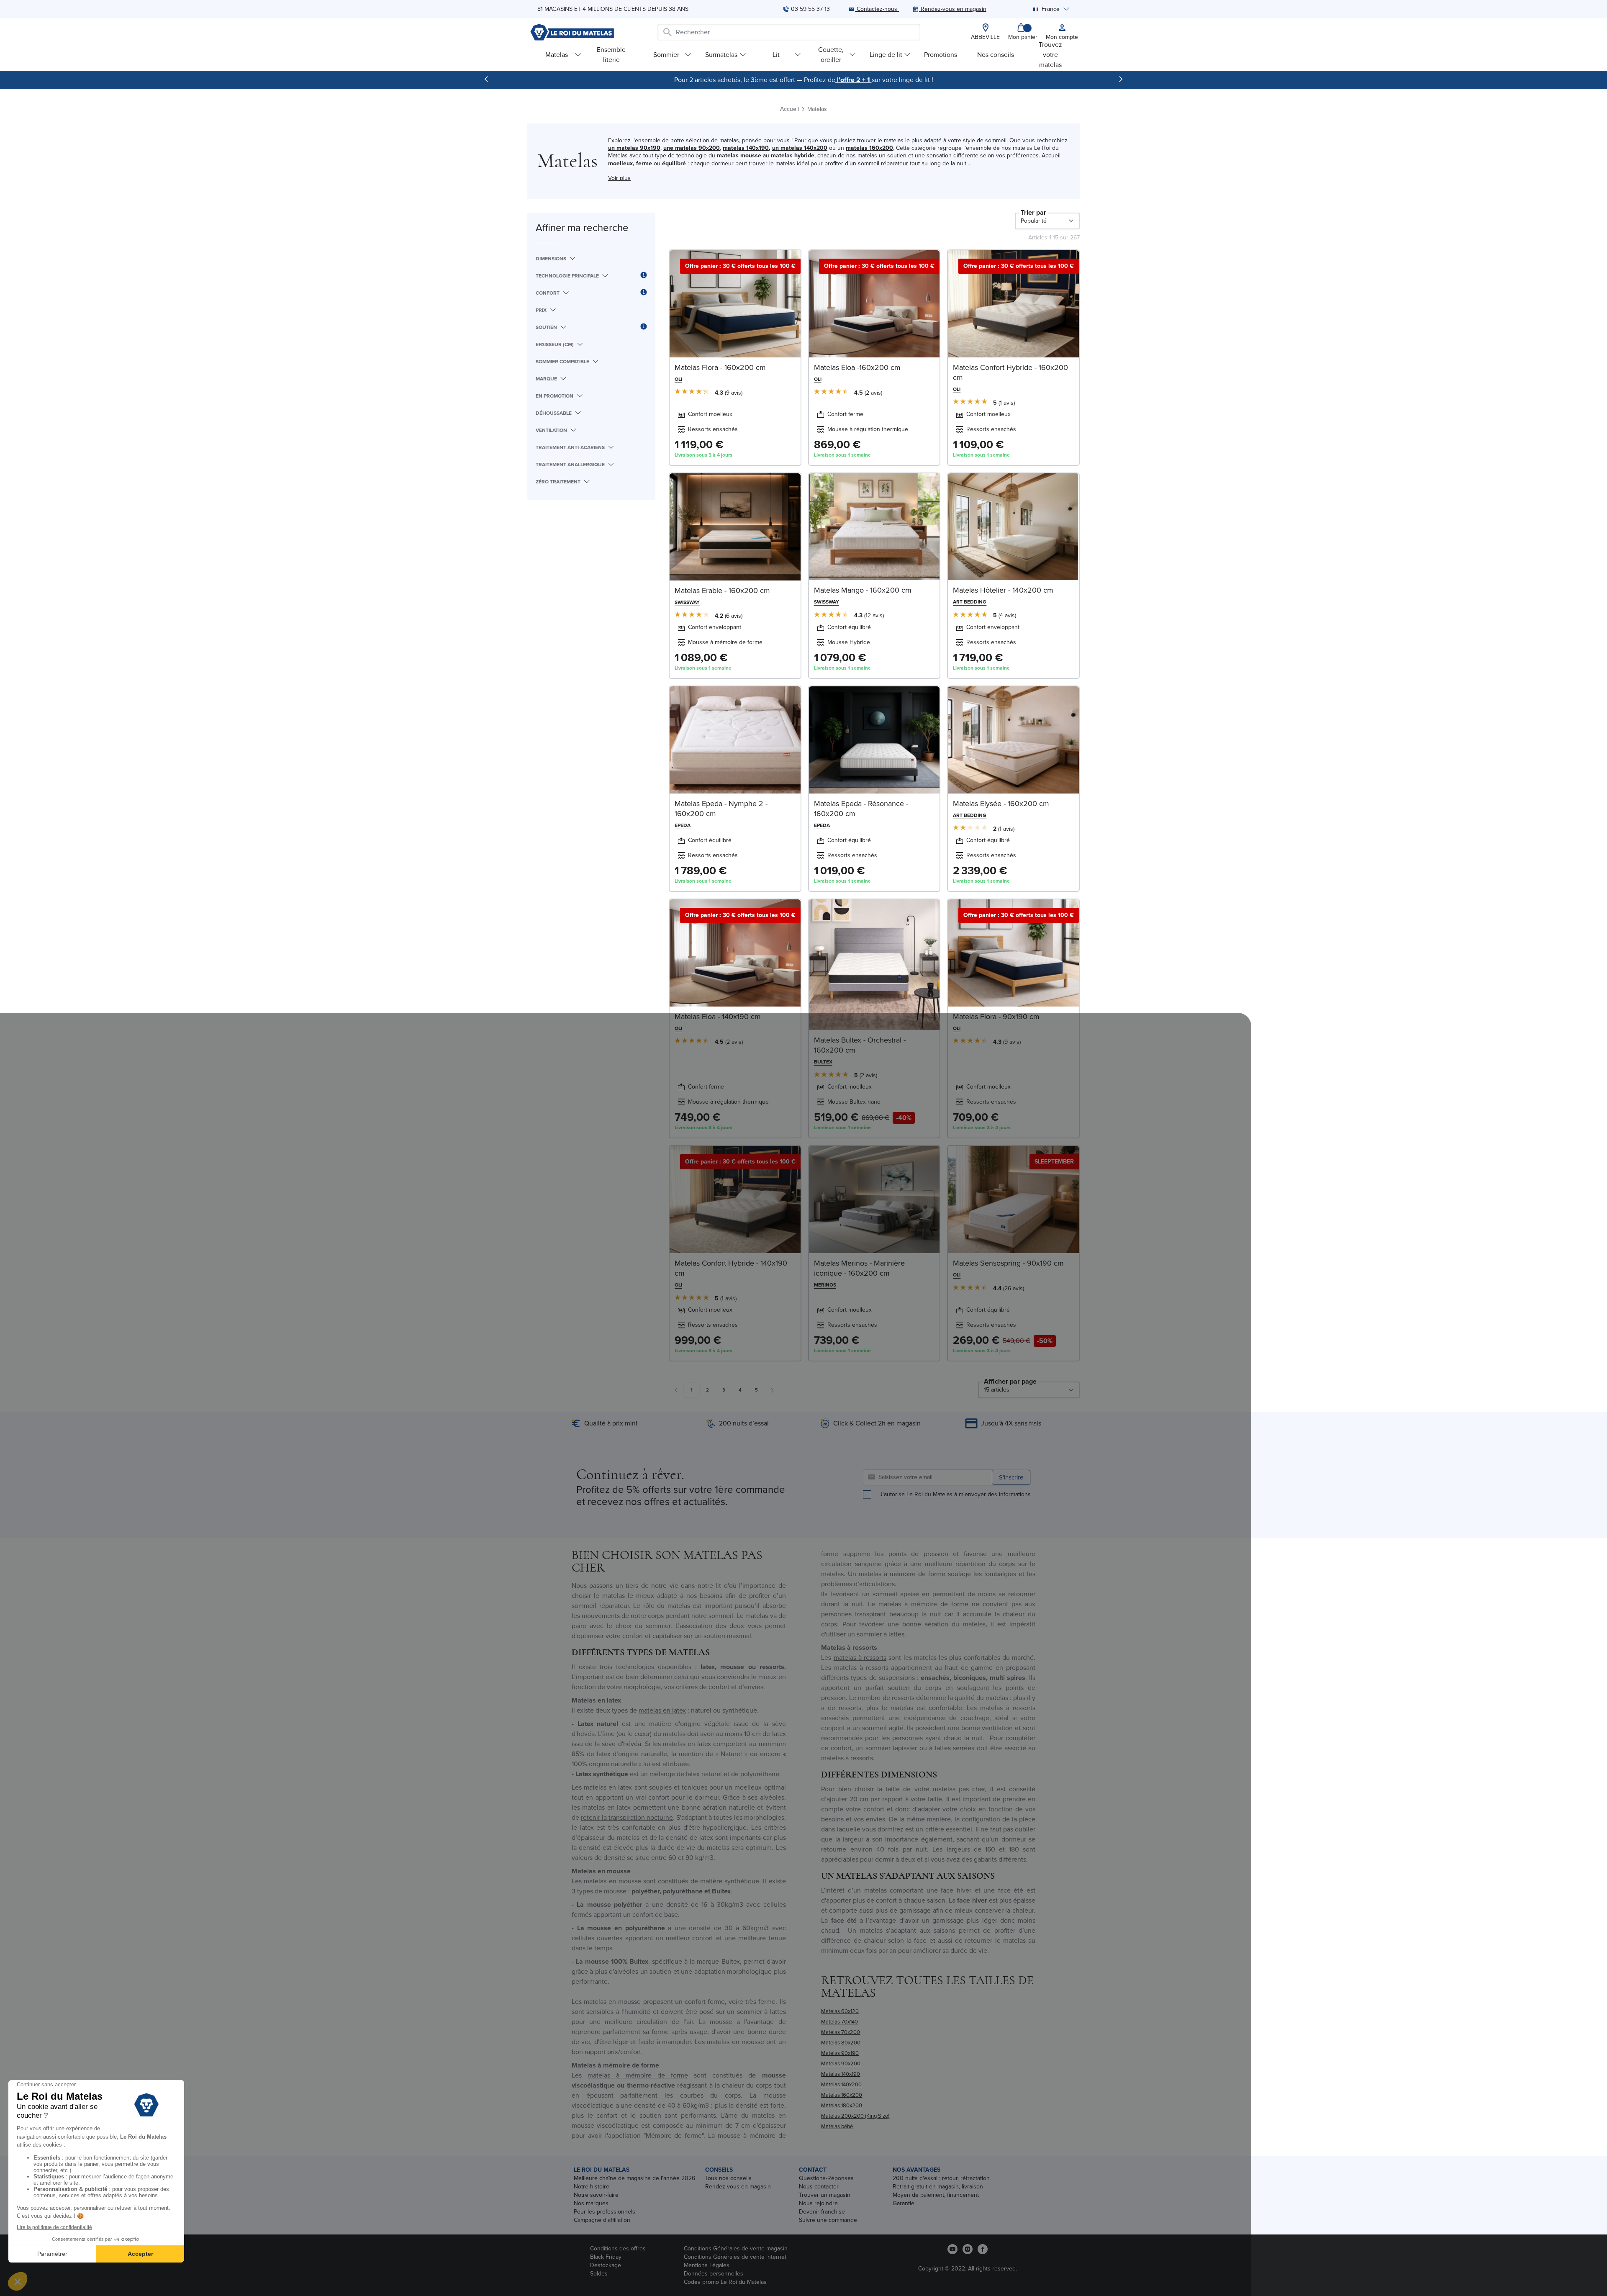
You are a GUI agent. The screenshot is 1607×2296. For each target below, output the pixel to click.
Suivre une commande (828, 2220)
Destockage (606, 2265)
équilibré (674, 163)
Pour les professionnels (605, 2212)
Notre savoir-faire (596, 2195)
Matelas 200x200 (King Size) (855, 2116)
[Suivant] (1121, 79)
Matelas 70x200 (841, 2032)
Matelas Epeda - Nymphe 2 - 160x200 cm (721, 809)
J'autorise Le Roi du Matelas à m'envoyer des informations (955, 1495)
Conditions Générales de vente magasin (736, 2248)
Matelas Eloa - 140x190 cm (718, 1017)
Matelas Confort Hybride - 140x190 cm (731, 1268)
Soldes (599, 2274)
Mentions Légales (707, 2265)
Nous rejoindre (818, 2203)
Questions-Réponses (826, 2178)
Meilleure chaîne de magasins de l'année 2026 (634, 2178)
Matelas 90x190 (840, 2053)
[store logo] (572, 32)
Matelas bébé (837, 2126)
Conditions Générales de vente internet (735, 2257)
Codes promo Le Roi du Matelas (725, 2282)
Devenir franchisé (822, 2212)
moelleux (620, 163)
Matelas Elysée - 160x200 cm (1001, 804)
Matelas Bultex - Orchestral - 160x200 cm (860, 1045)
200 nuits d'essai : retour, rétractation (941, 2178)
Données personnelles (714, 2274)
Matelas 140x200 (841, 2084)
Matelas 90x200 (841, 2064)
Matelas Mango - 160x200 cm (863, 590)
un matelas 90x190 (634, 148)
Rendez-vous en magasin (738, 2187)
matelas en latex (662, 1710)
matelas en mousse (612, 1881)
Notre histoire (592, 2187)
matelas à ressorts (860, 1658)
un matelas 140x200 (800, 148)
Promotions (941, 55)
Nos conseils (996, 55)
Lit (776, 55)
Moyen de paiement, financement (936, 2195)
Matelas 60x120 (840, 2011)
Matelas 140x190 (841, 2074)
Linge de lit (886, 55)
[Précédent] (486, 79)
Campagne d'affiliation (602, 2220)
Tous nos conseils (728, 2178)
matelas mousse (739, 155)
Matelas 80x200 (841, 2043)
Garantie (904, 2203)
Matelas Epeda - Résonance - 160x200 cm (861, 809)
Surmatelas (721, 55)
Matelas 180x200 (842, 2105)
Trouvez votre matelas (1050, 55)
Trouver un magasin (825, 2195)
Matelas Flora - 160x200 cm (720, 367)
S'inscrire (1011, 1477)
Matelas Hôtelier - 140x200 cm (1003, 590)
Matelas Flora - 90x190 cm (996, 1017)
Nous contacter (819, 2187)
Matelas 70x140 (839, 2022)
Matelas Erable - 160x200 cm (722, 591)
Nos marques (591, 2203)
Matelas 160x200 (842, 2095)
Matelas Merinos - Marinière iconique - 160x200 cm (859, 1268)
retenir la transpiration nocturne (627, 1817)
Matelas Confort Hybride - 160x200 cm (1010, 372)
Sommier (666, 55)
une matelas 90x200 (692, 148)
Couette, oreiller (831, 55)
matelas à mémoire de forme (638, 2075)
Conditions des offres (618, 2248)
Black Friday (606, 2257)
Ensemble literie (611, 55)
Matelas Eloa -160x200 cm (857, 367)
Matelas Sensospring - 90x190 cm (1008, 1263)
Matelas (557, 55)
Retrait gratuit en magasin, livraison (938, 2187)
